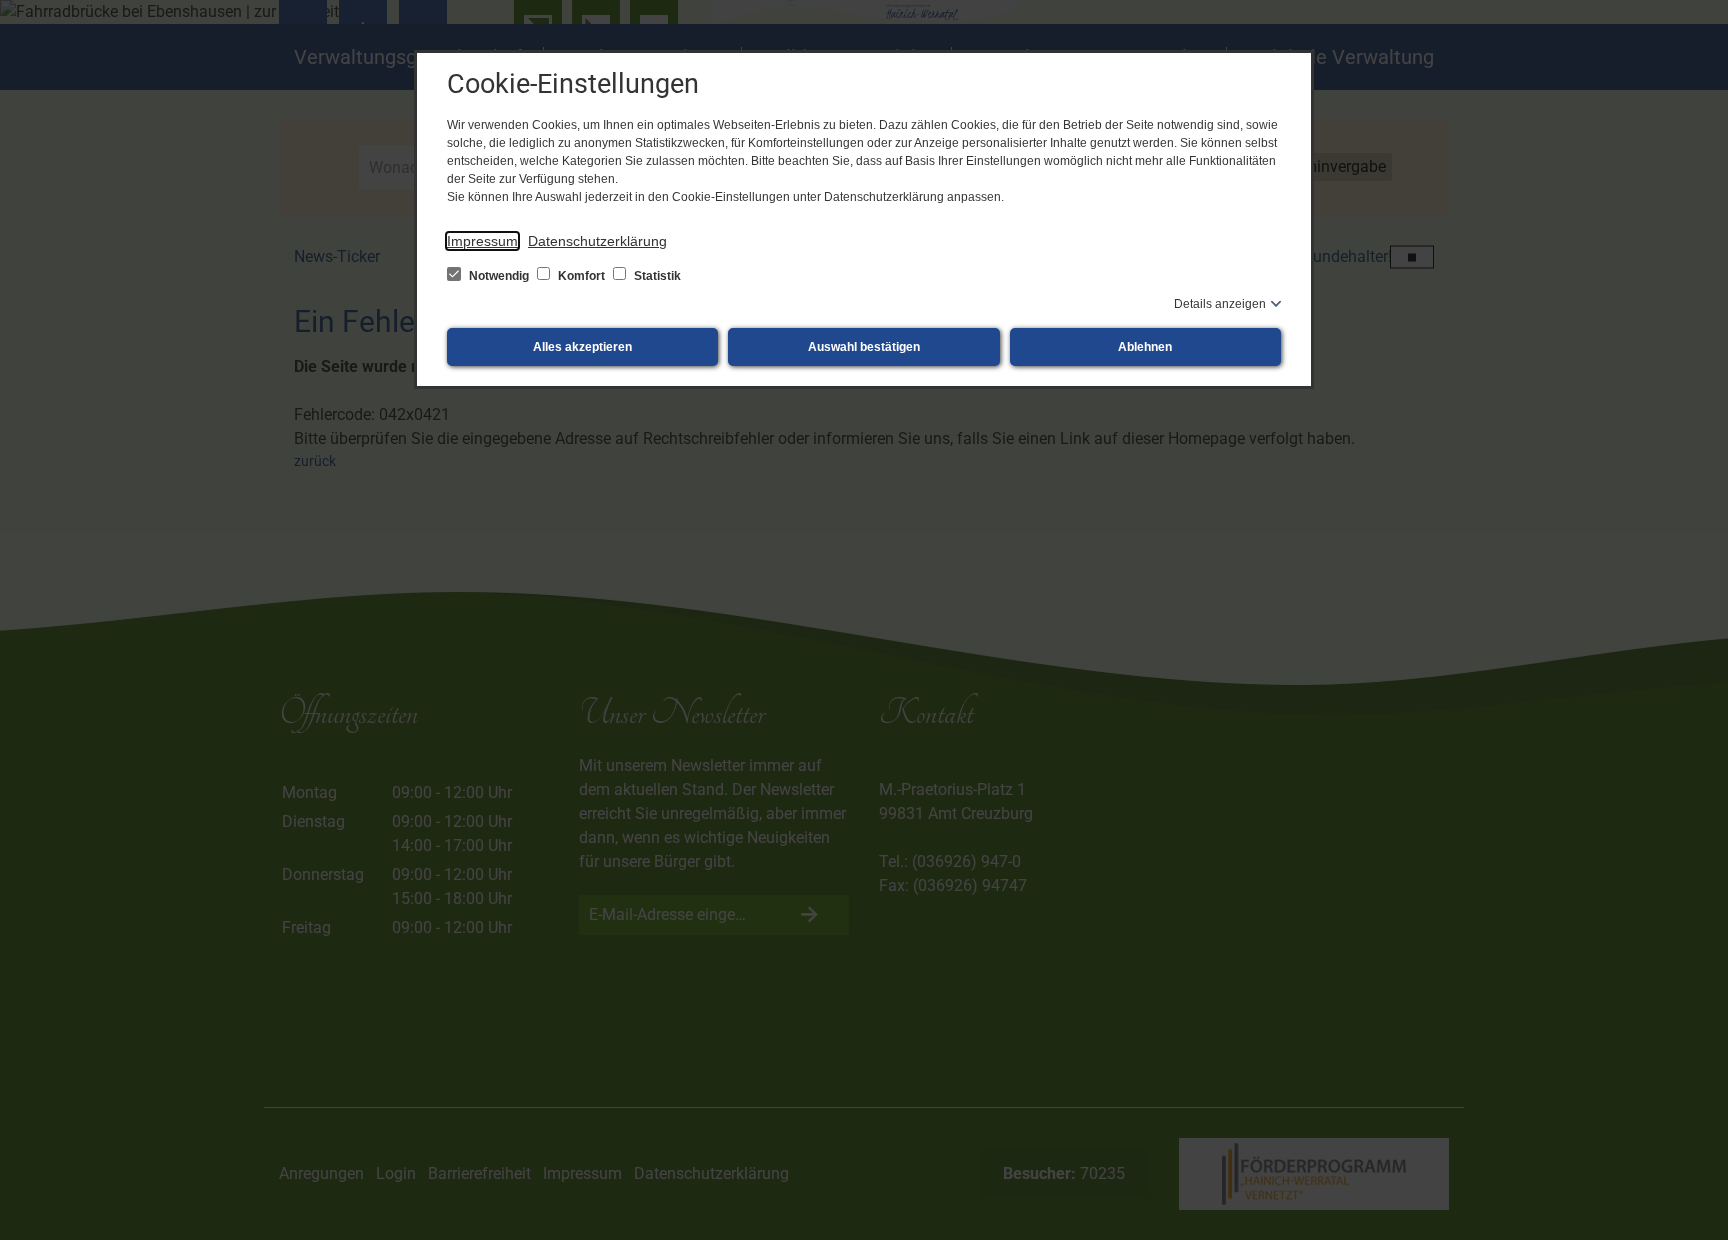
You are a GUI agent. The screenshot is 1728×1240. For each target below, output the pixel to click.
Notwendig (499, 276)
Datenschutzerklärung (597, 241)
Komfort (581, 276)
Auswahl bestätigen (864, 347)
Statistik (656, 276)
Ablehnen (1145, 347)
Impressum (482, 241)
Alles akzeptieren (582, 347)
